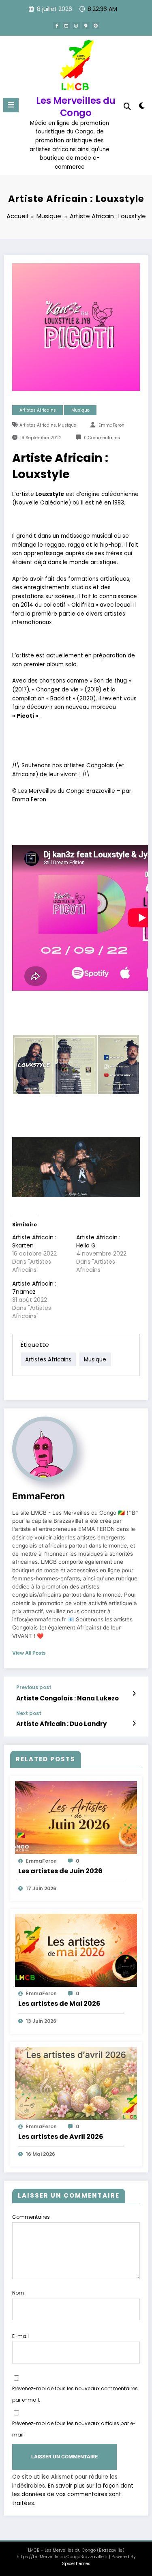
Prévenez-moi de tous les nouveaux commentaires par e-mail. (75, 2394)
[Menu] (11, 105)
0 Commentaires (102, 438)
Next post (29, 1713)
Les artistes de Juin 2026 (60, 1871)
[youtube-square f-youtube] (66, 26)
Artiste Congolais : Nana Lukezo (67, 1698)
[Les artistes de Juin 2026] (76, 1817)
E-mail (20, 2336)
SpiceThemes (76, 2564)
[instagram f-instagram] (76, 26)
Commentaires (31, 2217)
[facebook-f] (57, 26)
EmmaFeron (111, 425)
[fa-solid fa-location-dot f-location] (86, 26)
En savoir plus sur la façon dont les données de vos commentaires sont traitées (73, 2494)
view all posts (29, 1653)
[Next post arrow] (134, 1724)
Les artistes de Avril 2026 (61, 2137)
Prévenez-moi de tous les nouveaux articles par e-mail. (74, 2429)
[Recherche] (127, 106)
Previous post (34, 1687)
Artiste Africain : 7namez (34, 1288)
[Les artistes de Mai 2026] (76, 1950)
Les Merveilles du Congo (76, 106)
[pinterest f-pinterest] (96, 26)
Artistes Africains (38, 410)
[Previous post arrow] (134, 1694)
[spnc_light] (142, 107)
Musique (80, 410)
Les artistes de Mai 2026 (59, 2004)
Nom (18, 2293)
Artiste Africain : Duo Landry (61, 1724)
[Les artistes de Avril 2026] (76, 2083)
